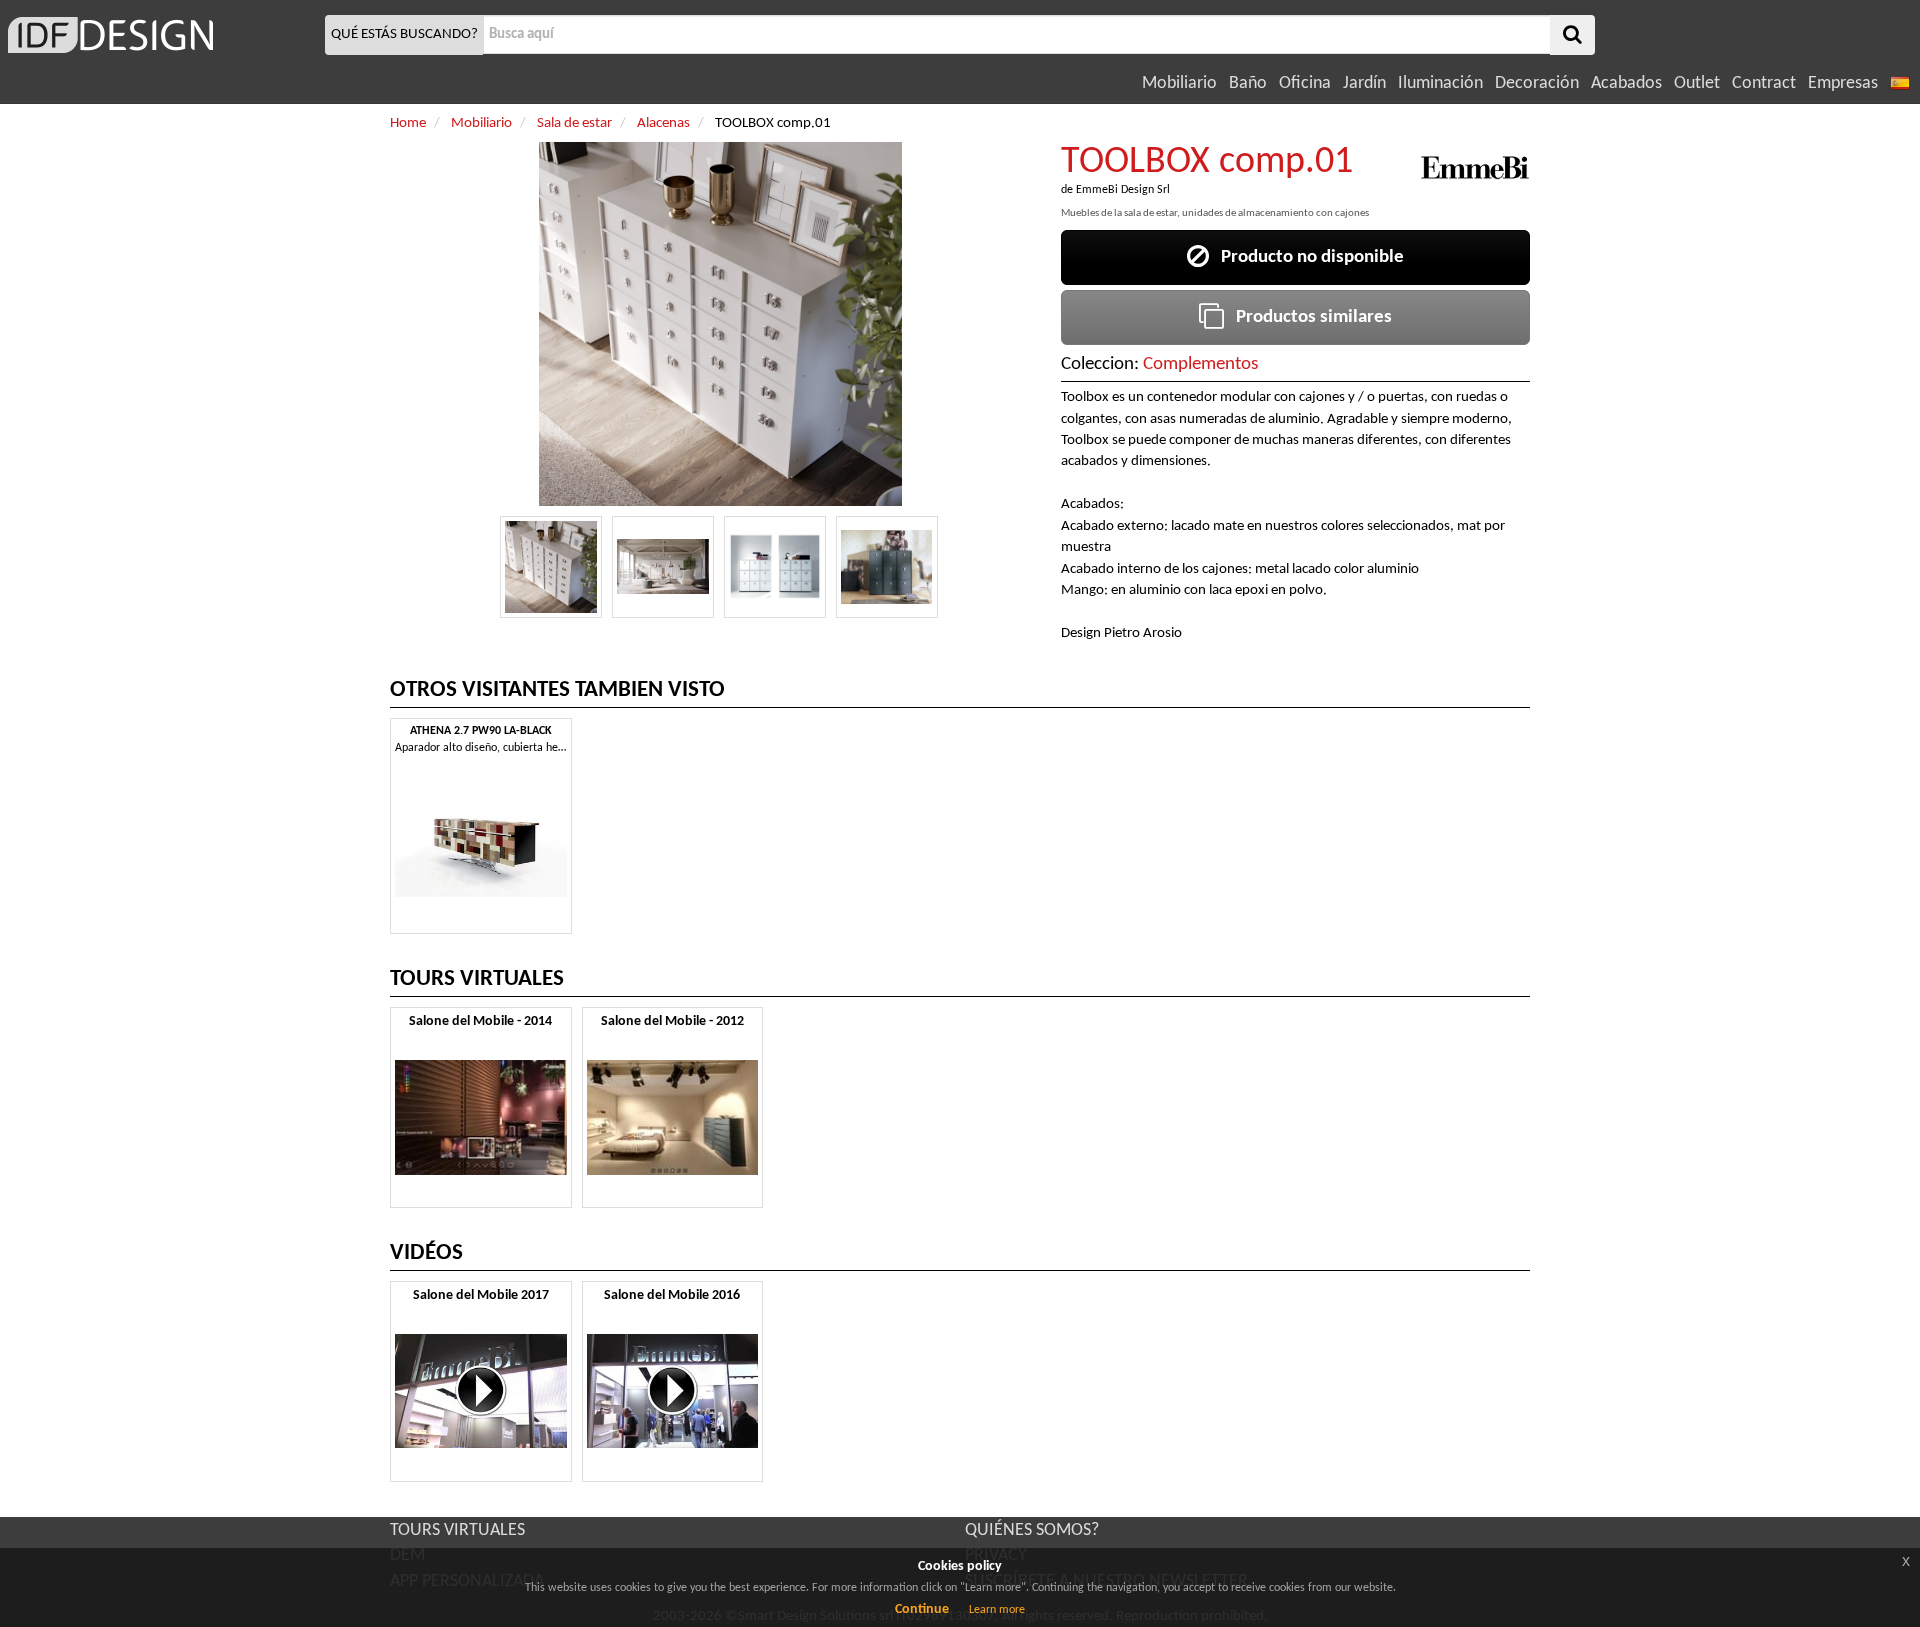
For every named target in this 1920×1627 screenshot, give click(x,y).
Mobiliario (1179, 83)
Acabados (1626, 83)
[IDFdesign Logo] (160, 35)
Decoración (1537, 83)
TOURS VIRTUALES (457, 1530)
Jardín (1364, 83)
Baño (1248, 83)
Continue (922, 1609)
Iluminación (1440, 83)
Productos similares (1308, 317)
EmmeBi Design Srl (1123, 190)
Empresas (1843, 83)
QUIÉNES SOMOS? (1032, 1530)
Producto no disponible (1306, 257)
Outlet (1697, 83)
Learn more (997, 1610)
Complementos (1200, 364)
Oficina (1305, 83)
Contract (1764, 83)
